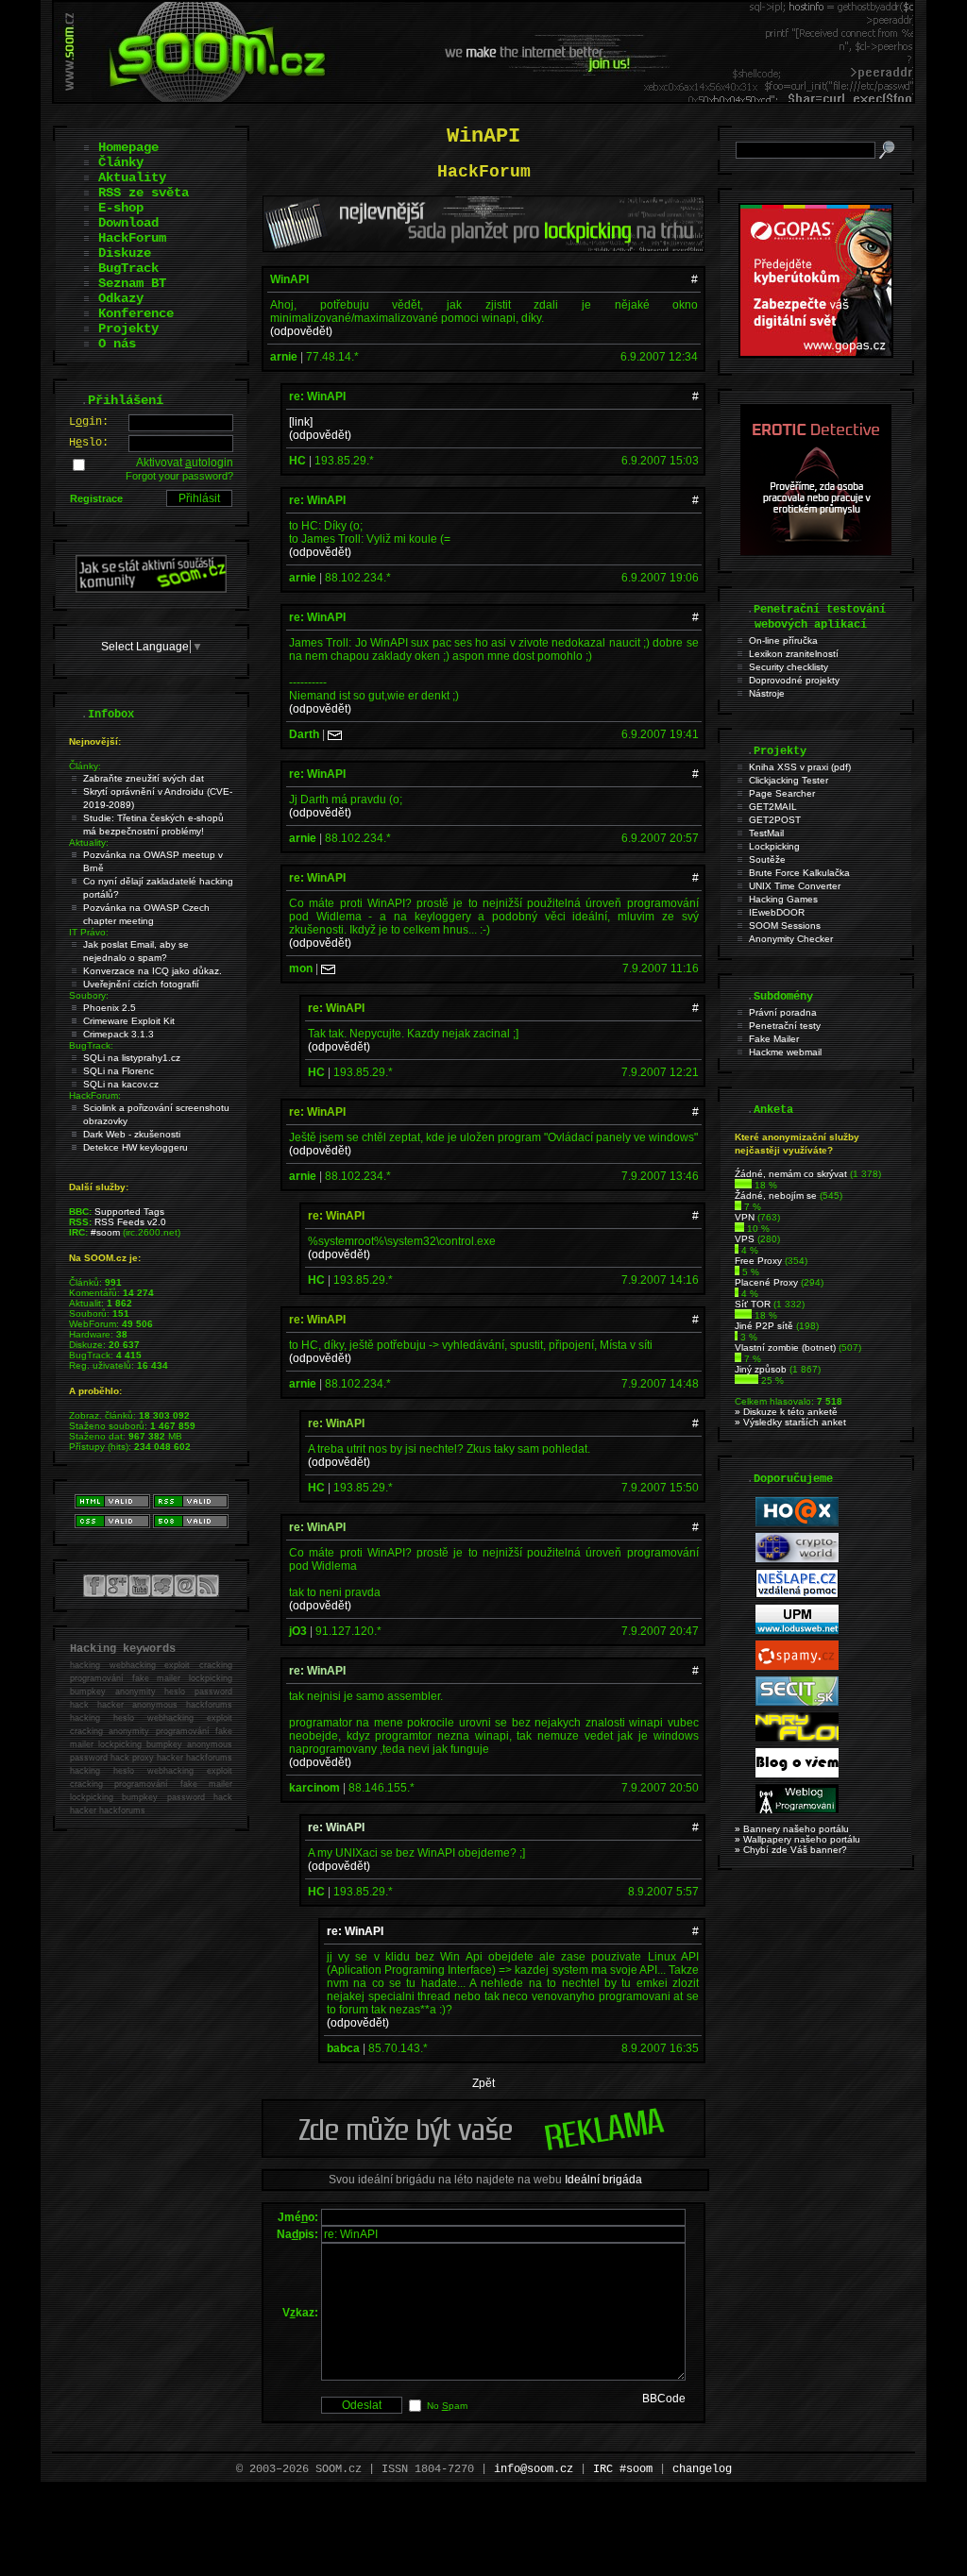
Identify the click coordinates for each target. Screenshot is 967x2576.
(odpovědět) (301, 331)
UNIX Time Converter (795, 886)
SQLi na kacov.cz (121, 1084)
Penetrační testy (785, 1026)
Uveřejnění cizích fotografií (141, 984)
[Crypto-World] (797, 1559)
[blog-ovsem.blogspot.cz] (797, 1774)
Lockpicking (774, 846)
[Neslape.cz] (797, 1595)
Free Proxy (758, 1261)
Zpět (483, 2083)
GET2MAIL (773, 807)
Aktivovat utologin (185, 463)
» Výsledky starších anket (790, 1422)
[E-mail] (335, 734)
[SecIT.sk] (797, 1702)
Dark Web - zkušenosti (132, 1134)
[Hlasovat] (743, 1185)
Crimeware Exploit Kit (129, 1021)
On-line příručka (783, 640)
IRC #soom (623, 2469)
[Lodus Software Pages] (797, 1631)
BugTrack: (91, 1045)
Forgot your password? (179, 476)
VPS (745, 1239)
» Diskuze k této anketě (786, 1412)
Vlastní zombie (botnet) (785, 1347)
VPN (745, 1217)
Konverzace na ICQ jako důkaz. (153, 971)
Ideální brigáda (603, 2180)
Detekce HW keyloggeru (136, 1147)
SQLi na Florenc (119, 1071)
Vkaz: (300, 2313)
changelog (702, 2469)
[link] (301, 422)
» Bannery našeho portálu (792, 1829)
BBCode (664, 2399)
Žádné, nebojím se (776, 1195)
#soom (105, 1232)
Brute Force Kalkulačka (799, 873)
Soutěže (767, 859)
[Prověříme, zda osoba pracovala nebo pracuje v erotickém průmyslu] (816, 551)
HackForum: (95, 1095)
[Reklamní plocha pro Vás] (483, 2153)
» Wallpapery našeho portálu (797, 1839)
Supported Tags (129, 1212)
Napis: (297, 2234)
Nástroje (767, 693)
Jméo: (298, 2217)
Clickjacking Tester (789, 780)
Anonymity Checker (791, 939)
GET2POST (775, 820)
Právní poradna (783, 1012)
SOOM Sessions (785, 926)
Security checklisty (789, 667)
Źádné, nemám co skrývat (791, 1174)
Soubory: (89, 995)
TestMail (766, 833)
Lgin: (89, 422)
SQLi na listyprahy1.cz (132, 1058)
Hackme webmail (785, 1052)
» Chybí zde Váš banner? (791, 1850)
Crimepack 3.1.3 (119, 1034)
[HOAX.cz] (797, 1523)
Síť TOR (753, 1304)
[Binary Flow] (797, 1738)
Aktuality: (89, 842)
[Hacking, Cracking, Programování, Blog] (797, 1810)
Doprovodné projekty (794, 680)
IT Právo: (89, 932)
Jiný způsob (761, 1369)
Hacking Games (783, 899)
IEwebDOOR (777, 912)
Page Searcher (782, 793)
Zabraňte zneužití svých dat (144, 778)
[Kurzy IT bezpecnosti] (816, 354)
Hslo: (89, 443)
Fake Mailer (774, 1039)
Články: (85, 766)
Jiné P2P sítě (764, 1326)
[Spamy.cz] (797, 1667)
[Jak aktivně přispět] (151, 589)
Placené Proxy (766, 1282)
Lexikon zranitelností (794, 654)
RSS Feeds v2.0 (130, 1222)
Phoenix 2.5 (110, 1008)
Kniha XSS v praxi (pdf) (800, 767)
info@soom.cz (534, 2469)
